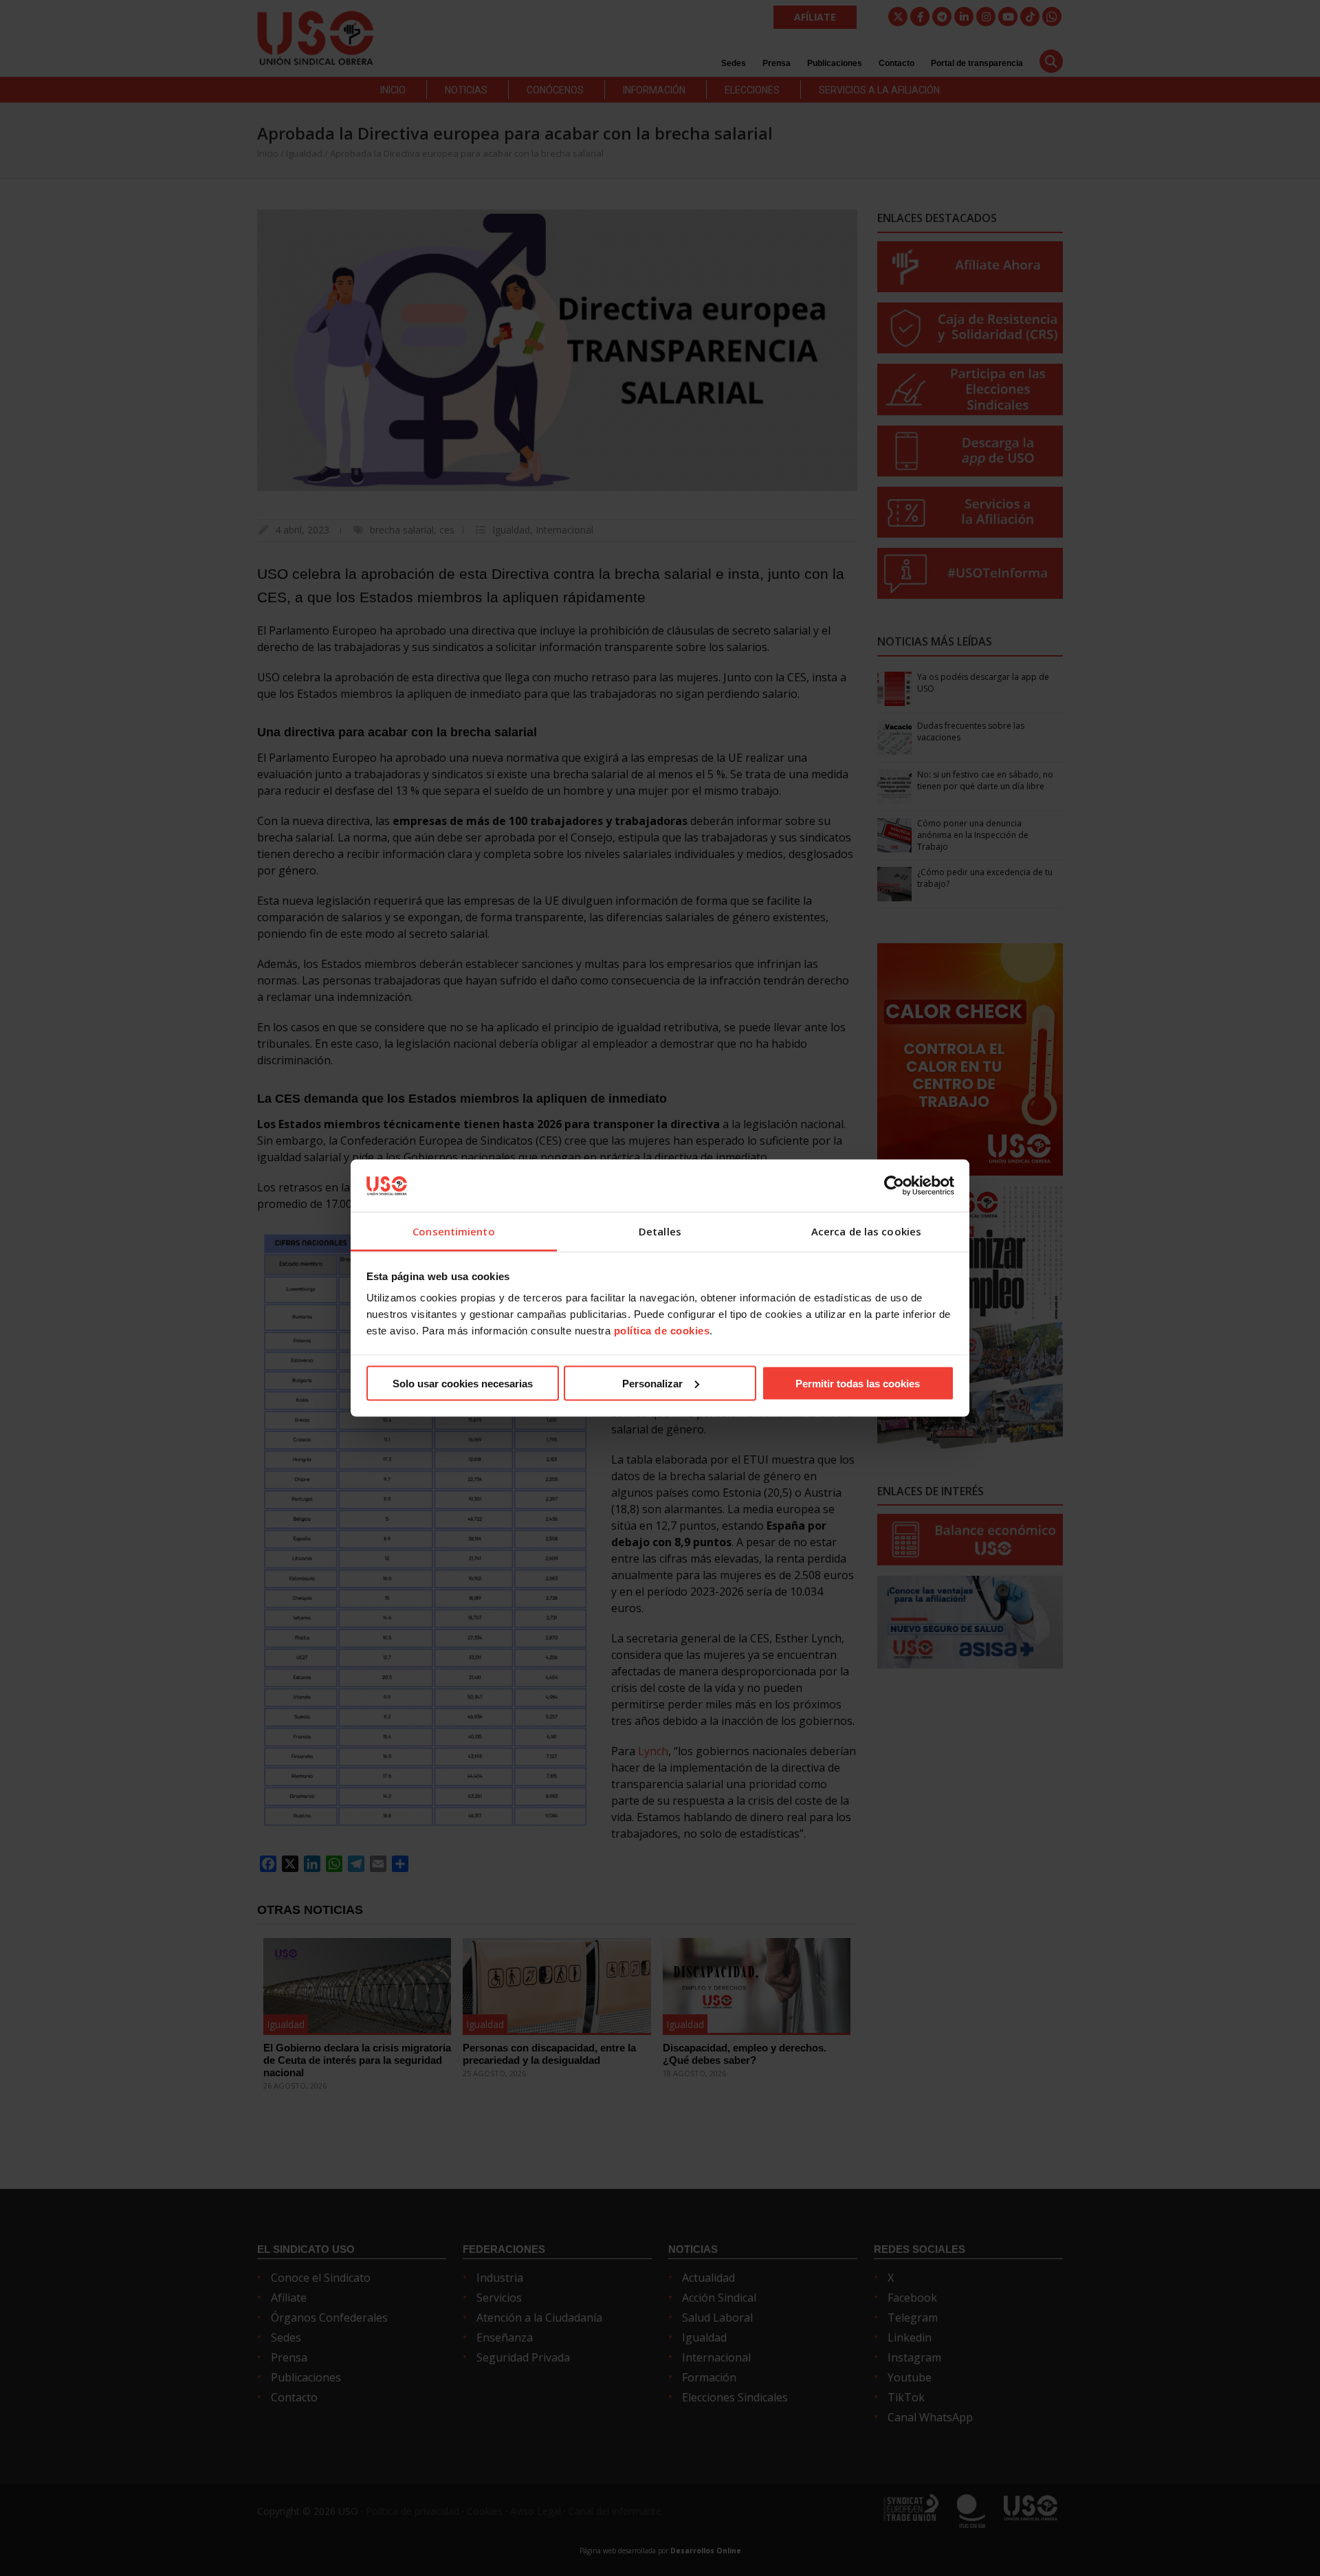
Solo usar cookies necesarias (463, 1383)
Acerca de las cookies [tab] (866, 1231)
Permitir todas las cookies (858, 1383)
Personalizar (652, 1383)
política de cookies (662, 1331)
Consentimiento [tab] (453, 1231)
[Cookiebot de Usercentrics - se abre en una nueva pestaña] (894, 1185)
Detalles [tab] (660, 1231)
